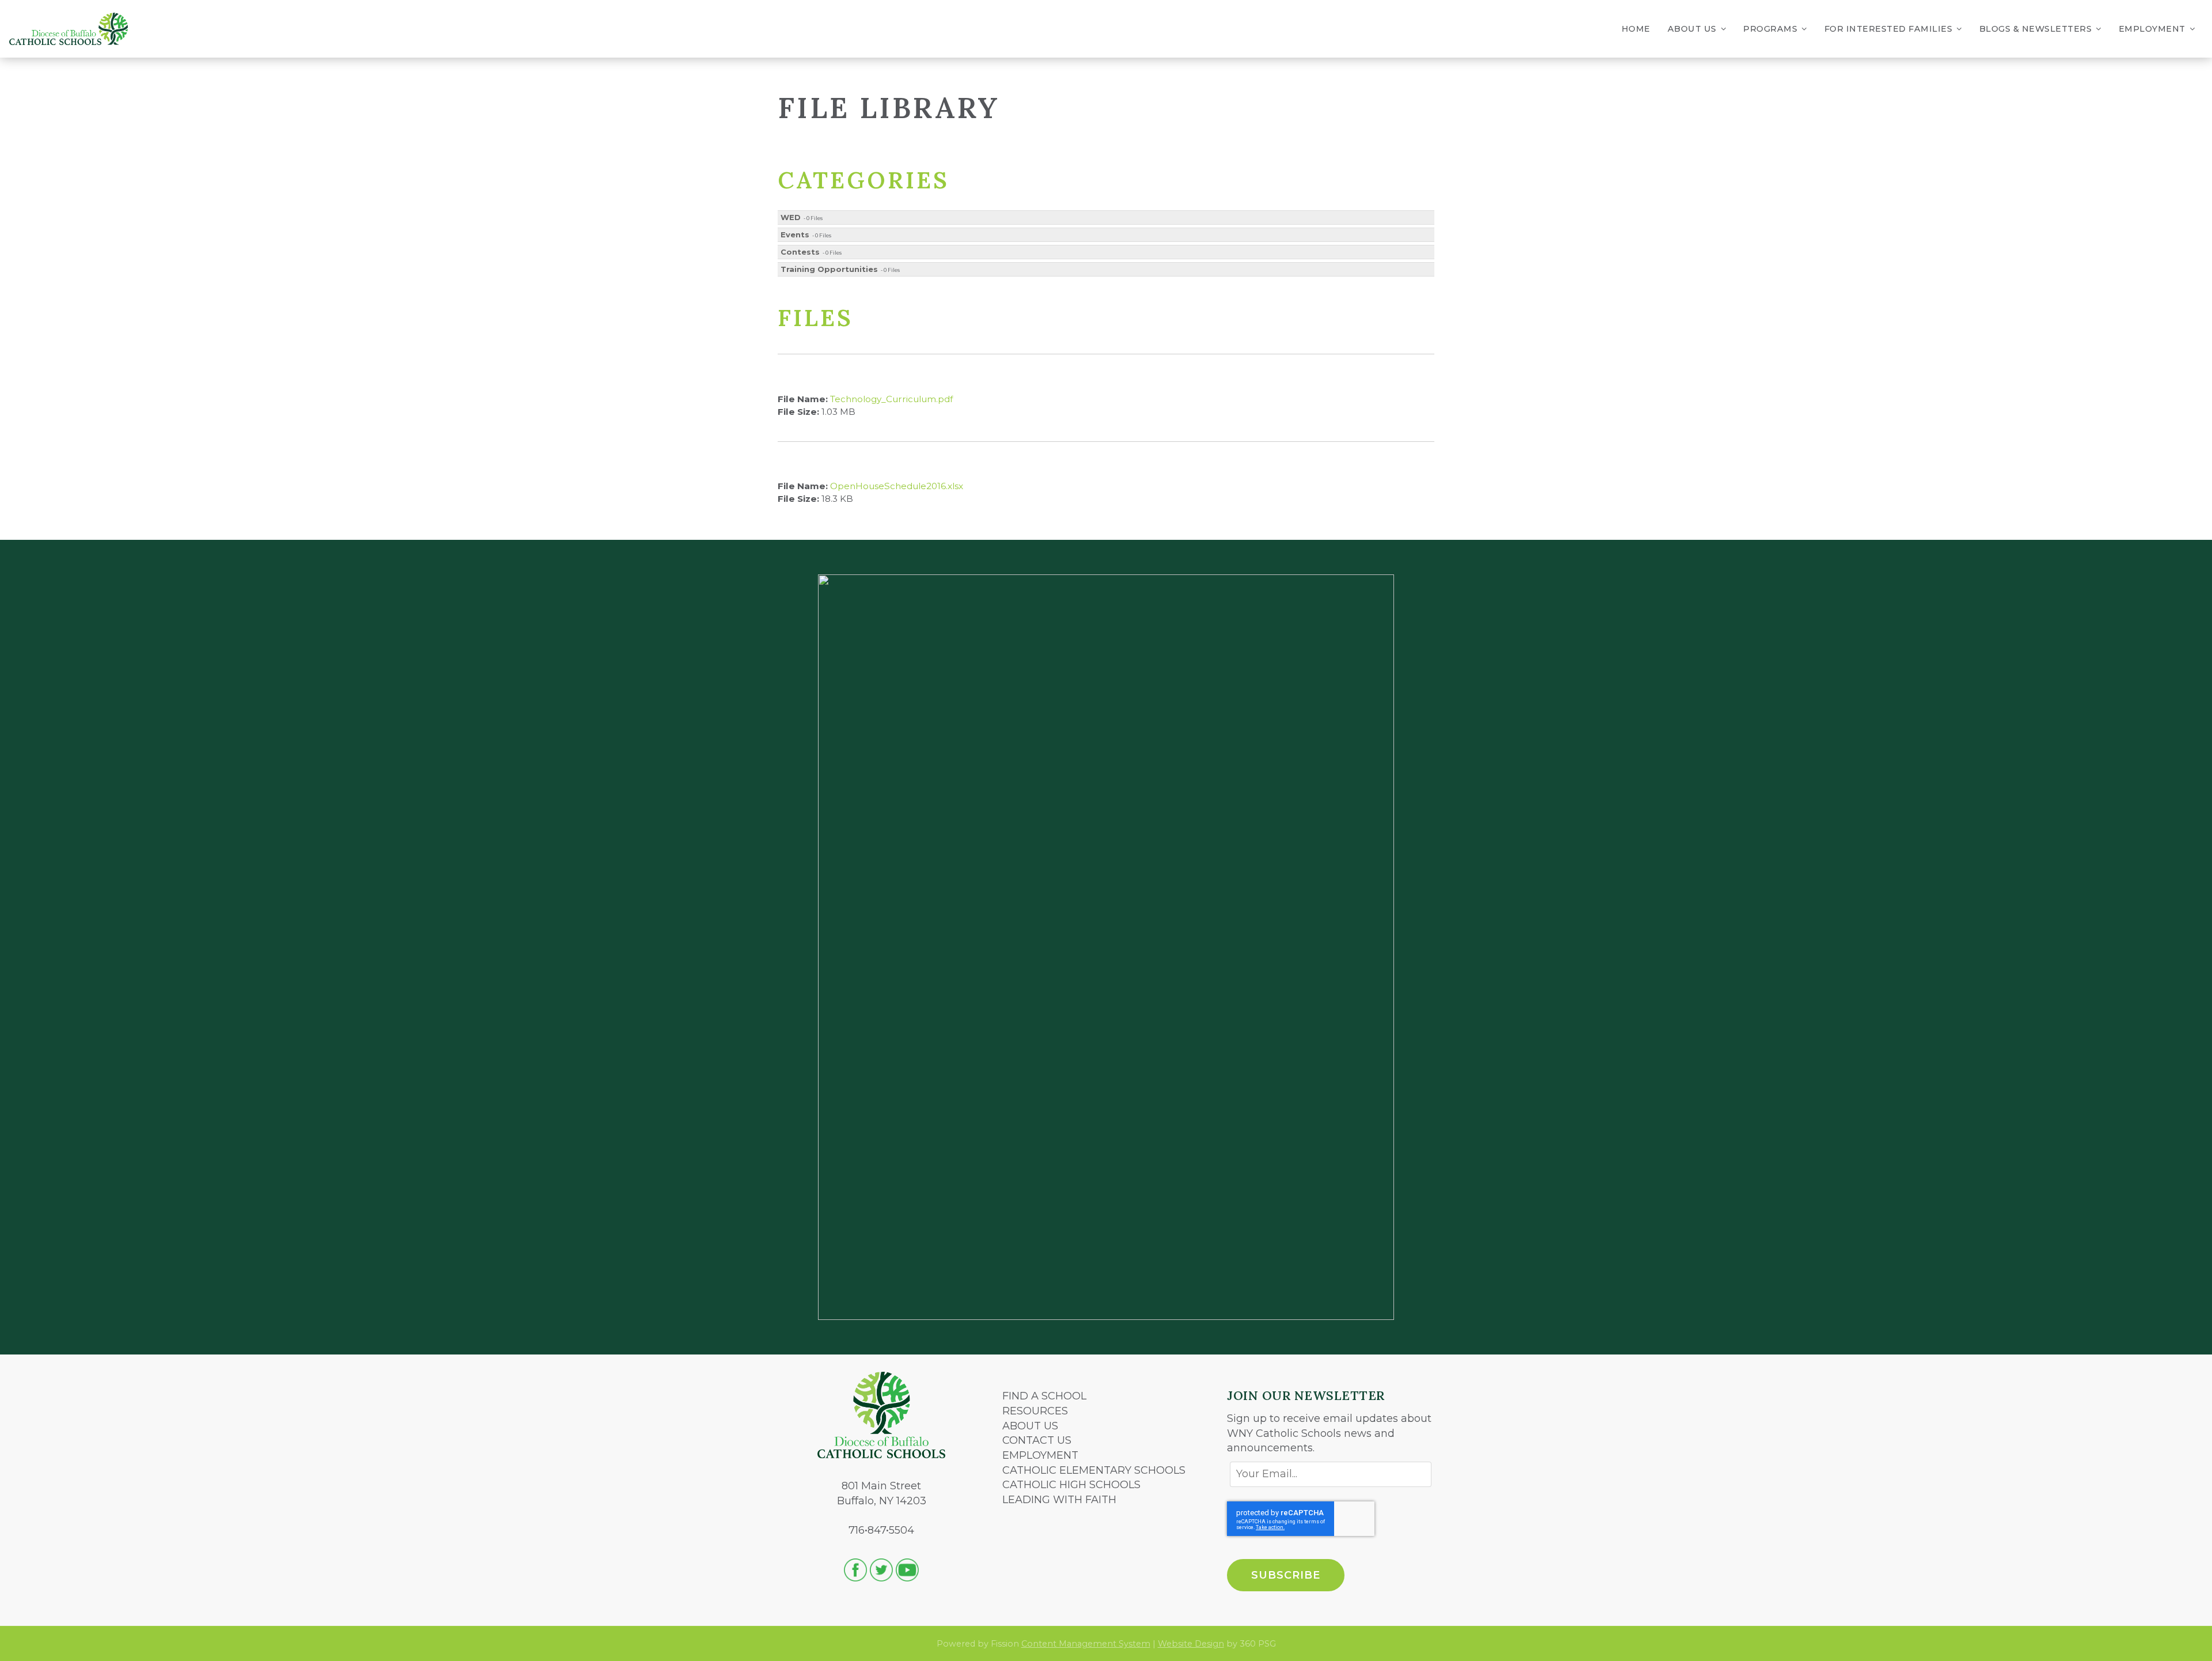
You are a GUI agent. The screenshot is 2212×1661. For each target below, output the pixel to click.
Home (1636, 29)
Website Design (1191, 1644)
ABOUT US (1030, 1426)
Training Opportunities (829, 269)
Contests (800, 252)
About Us (1692, 29)
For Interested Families (1889, 29)
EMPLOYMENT (1040, 1455)
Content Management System (1086, 1644)
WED (791, 217)
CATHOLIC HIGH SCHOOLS (1071, 1485)
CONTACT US (1037, 1440)
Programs (1770, 29)
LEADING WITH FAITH (1059, 1500)
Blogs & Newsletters (2036, 29)
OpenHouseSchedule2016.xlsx (897, 486)
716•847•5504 (881, 1530)
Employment (2152, 29)
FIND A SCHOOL (1044, 1396)
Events (795, 234)
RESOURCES (1035, 1411)
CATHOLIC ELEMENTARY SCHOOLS (1094, 1470)
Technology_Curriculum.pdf (891, 399)
